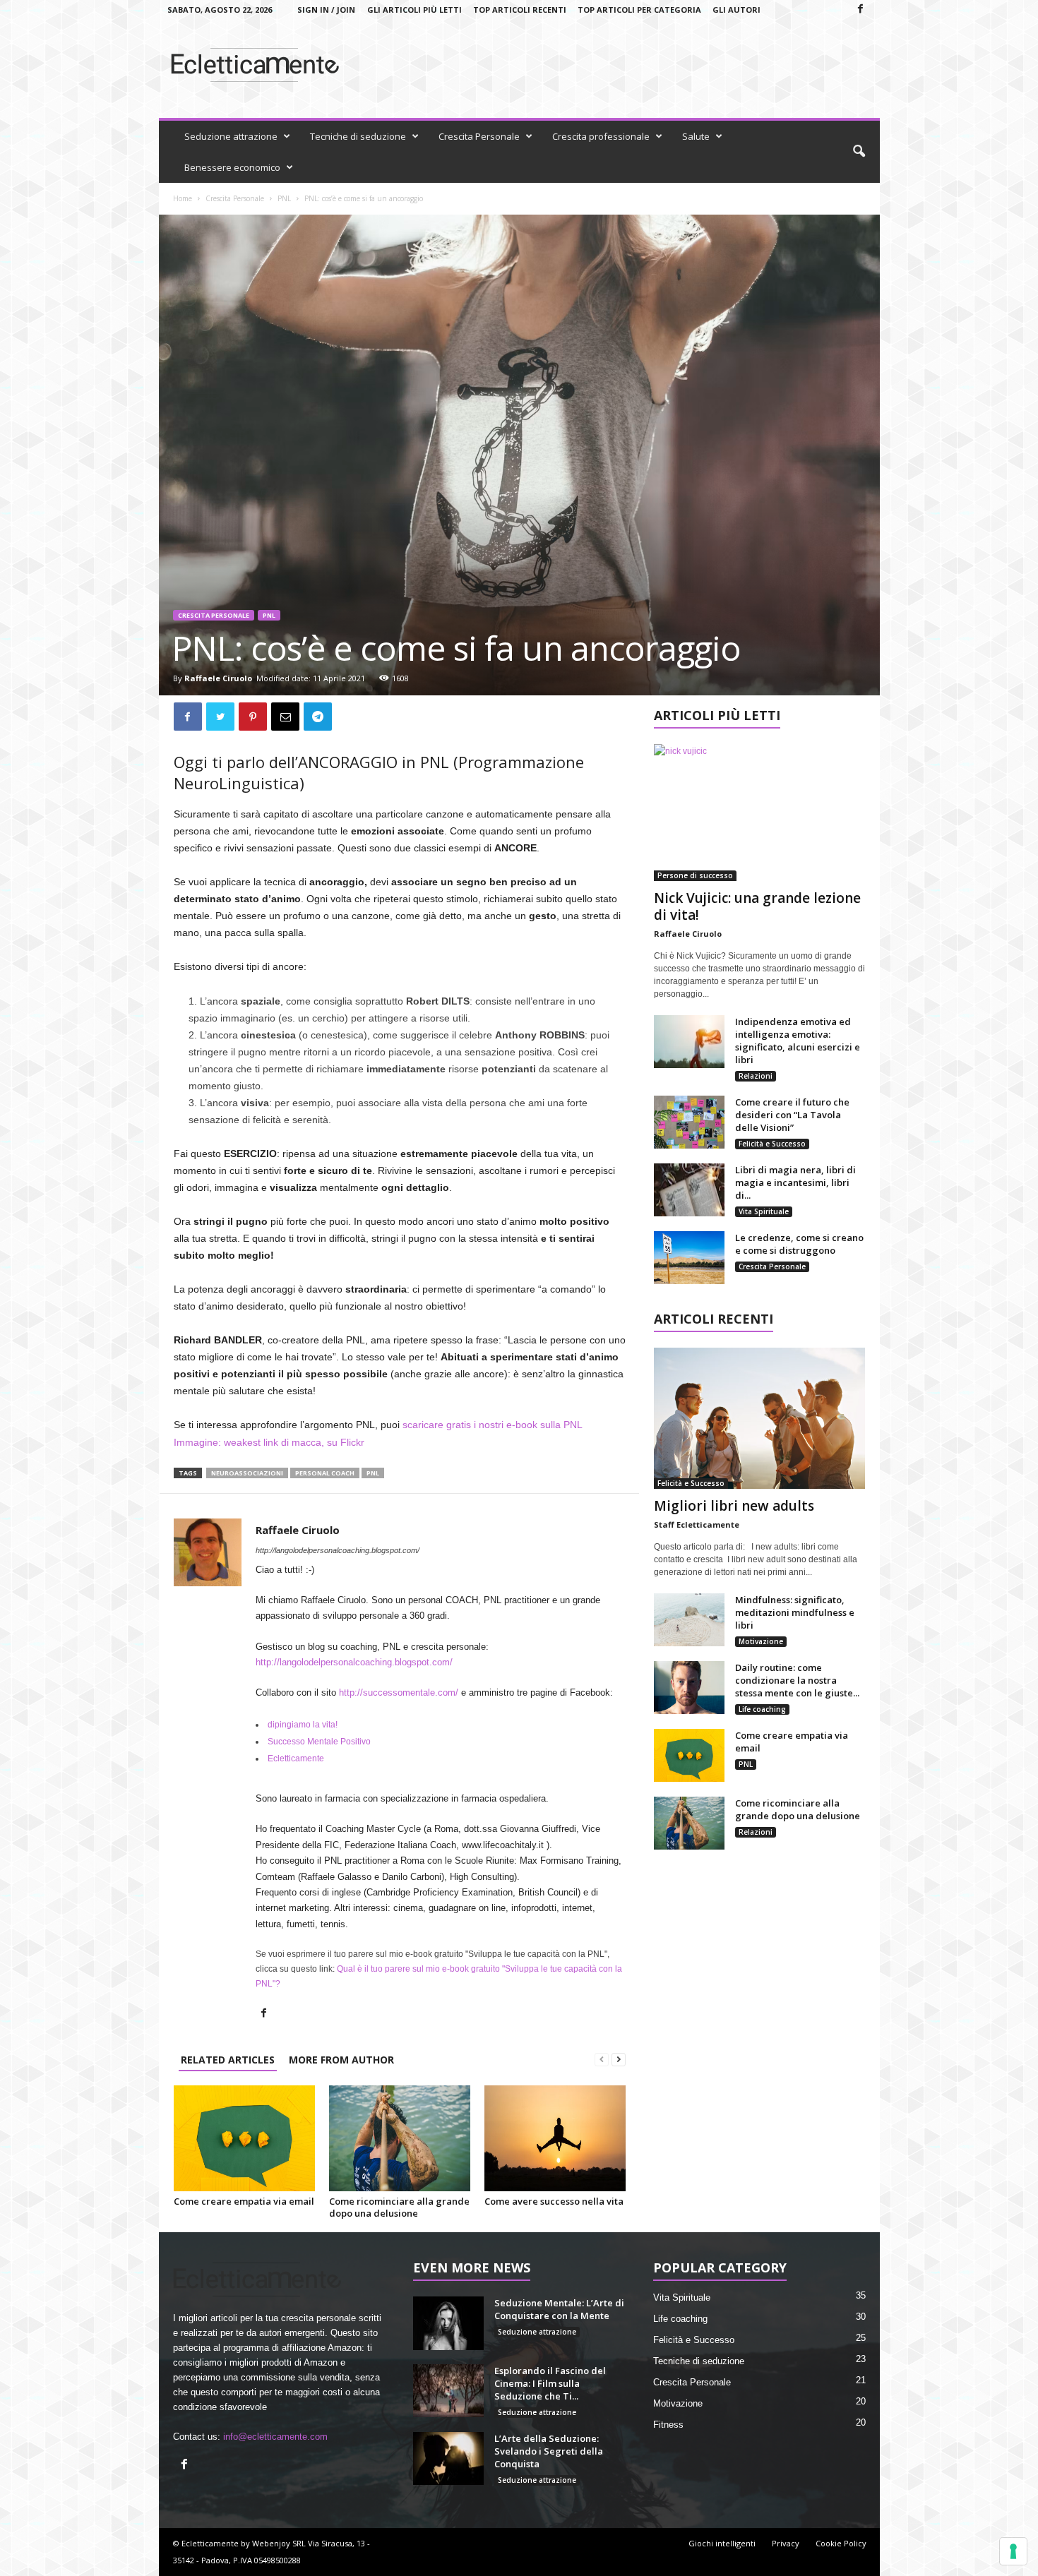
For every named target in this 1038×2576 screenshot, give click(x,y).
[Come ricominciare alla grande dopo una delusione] (400, 2138)
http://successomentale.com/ (397, 1693)
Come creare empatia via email (244, 2201)
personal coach (325, 1473)
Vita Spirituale (764, 1211)
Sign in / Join (326, 10)
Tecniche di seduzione (358, 136)
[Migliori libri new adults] (760, 1418)
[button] (859, 152)
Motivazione (761, 1641)
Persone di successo (695, 875)
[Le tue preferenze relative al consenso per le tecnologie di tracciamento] (1013, 2551)
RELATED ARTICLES (228, 2060)
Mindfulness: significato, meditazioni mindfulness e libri (795, 1612)
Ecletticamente (296, 1759)
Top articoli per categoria (639, 10)
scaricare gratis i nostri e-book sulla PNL (493, 1425)
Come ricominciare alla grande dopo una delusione (399, 2207)
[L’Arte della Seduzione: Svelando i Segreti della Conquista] (448, 2458)
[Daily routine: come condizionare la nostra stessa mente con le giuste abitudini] (689, 1688)
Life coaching (762, 1709)
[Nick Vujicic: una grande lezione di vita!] (760, 813)
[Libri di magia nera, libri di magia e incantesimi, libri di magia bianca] (689, 1190)
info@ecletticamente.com (275, 2437)
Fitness (668, 2425)
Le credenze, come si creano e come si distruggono (799, 1244)
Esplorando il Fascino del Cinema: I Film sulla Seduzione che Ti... (550, 2383)
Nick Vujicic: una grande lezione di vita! (757, 906)
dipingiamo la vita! (303, 1725)
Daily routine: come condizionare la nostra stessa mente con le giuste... (797, 1680)
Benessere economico (232, 167)
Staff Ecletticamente (697, 1524)
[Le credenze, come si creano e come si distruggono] (689, 1258)
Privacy (786, 2543)
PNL (284, 198)
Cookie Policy (841, 2543)
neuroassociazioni (247, 1473)
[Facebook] (861, 10)
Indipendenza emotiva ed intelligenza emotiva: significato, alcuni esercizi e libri (798, 1041)
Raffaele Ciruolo (218, 678)
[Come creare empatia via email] (244, 2138)
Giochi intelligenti (722, 2543)
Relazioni (756, 1076)
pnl (373, 1473)
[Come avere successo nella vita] (555, 2138)
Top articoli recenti (520, 10)
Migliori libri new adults (734, 1506)
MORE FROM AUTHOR (341, 2060)
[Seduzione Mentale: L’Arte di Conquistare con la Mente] (448, 2323)
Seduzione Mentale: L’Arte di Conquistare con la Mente (559, 2309)
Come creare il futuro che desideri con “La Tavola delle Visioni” (792, 1115)
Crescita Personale (479, 136)
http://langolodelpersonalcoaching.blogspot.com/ (338, 1550)
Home (183, 198)
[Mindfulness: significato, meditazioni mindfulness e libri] (689, 1620)
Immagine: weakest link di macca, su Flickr (269, 1442)
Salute (696, 136)
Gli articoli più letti (414, 10)
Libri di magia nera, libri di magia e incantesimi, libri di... (795, 1182)
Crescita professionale (601, 136)
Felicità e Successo (772, 1144)
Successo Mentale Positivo (319, 1742)
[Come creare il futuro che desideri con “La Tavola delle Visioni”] (689, 1122)
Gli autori (736, 10)
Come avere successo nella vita (554, 2201)
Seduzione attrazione (231, 136)
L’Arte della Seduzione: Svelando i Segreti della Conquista (549, 2451)
